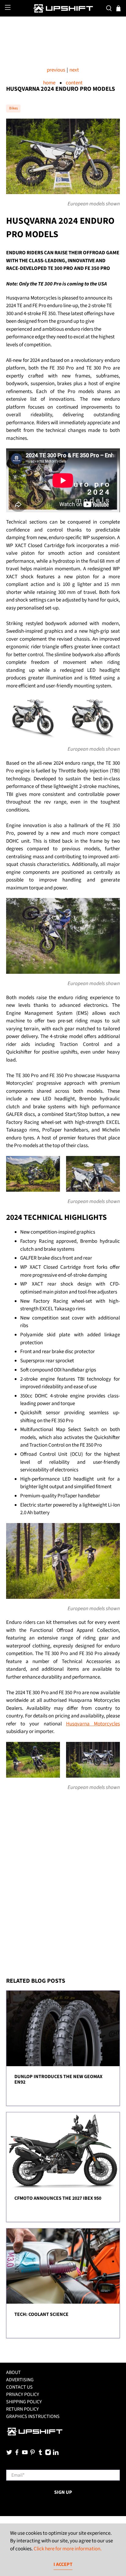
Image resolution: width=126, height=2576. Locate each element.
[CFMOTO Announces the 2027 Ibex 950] (63, 2150)
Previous (56, 70)
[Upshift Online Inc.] (63, 8)
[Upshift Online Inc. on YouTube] (25, 2454)
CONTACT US (19, 2387)
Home (49, 83)
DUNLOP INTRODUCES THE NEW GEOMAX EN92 (58, 2079)
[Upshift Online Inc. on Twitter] (9, 2454)
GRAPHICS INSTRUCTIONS (33, 2416)
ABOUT (13, 2372)
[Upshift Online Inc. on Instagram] (48, 2454)
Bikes (13, 108)
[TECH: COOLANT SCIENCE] (63, 2266)
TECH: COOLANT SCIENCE (41, 2314)
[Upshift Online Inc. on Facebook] (17, 2454)
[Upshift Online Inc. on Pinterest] (32, 2454)
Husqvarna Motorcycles (93, 1724)
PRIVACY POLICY (23, 2394)
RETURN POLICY (22, 2409)
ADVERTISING (20, 2380)
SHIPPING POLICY (24, 2402)
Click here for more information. (68, 2549)
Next (74, 70)
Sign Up (63, 2492)
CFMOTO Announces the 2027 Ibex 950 (58, 2198)
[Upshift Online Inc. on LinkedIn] (56, 2454)
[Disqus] (63, 1892)
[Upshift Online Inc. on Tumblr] (40, 2454)
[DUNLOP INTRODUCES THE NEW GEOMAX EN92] (63, 2028)
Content (74, 83)
